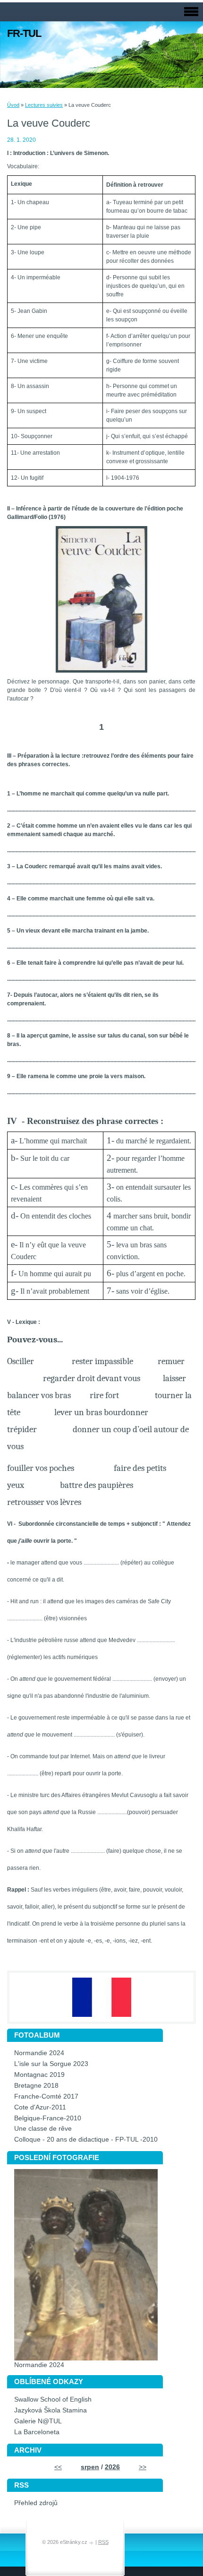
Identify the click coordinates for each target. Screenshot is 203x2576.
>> (143, 2467)
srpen (90, 2467)
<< (58, 2467)
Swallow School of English (53, 2399)
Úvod (13, 105)
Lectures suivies (44, 105)
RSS (103, 2542)
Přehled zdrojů (36, 2503)
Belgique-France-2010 (48, 2118)
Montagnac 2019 (39, 2075)
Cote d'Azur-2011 (40, 2107)
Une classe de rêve (43, 2129)
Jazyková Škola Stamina (51, 2410)
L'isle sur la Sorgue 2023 (51, 2064)
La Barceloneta (37, 2432)
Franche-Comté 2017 (46, 2096)
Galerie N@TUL (38, 2421)
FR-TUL (24, 33)
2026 (112, 2467)
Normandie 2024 (39, 2053)
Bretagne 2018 (36, 2086)
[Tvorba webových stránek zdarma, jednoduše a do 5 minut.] (92, 2543)
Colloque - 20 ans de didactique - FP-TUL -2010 (86, 2139)
